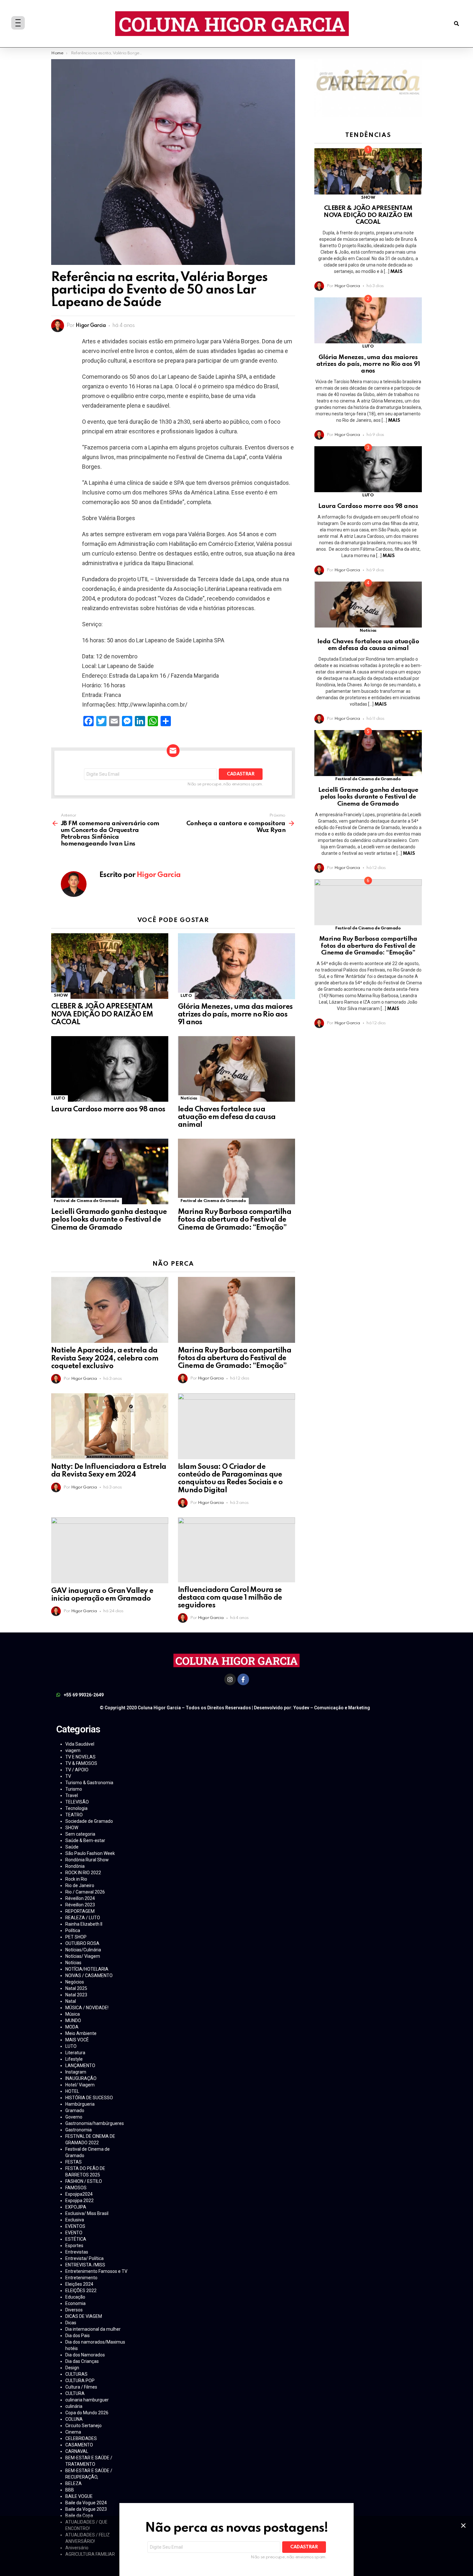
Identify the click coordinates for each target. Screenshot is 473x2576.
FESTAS (74, 2162)
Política (73, 1930)
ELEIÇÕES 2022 (81, 2291)
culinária (74, 2406)
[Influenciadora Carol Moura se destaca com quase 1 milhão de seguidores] (236, 1550)
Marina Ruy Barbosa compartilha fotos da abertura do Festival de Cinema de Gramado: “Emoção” (235, 1220)
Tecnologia (76, 1808)
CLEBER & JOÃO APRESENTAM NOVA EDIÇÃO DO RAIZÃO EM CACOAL (102, 1014)
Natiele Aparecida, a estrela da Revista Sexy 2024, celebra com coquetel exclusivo (105, 1358)
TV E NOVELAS (80, 1757)
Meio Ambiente (81, 2033)
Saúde (72, 1847)
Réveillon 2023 (80, 1905)
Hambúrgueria (80, 2104)
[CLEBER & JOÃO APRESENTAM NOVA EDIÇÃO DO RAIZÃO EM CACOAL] (110, 966)
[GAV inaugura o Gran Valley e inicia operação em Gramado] (110, 1550)
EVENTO (74, 2233)
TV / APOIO (77, 1770)
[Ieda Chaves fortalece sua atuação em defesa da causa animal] (236, 1069)
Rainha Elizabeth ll (84, 1924)
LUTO (186, 996)
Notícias (189, 1098)
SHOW (61, 995)
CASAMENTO (79, 2445)
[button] (456, 24)
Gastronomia (79, 2130)
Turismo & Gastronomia (89, 1783)
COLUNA (74, 2419)
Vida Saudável (80, 1744)
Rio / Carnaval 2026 (85, 1892)
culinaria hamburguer (87, 2400)
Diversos (74, 2310)
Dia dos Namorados (85, 2355)
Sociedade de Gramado (89, 1821)
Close (463, 2526)
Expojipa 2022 (79, 2201)
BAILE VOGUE (79, 2496)
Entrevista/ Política (84, 2258)
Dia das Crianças (82, 2361)
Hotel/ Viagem (80, 2085)
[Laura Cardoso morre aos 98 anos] (110, 1069)
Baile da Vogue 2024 (86, 2503)
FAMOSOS (76, 2188)
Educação (75, 2297)
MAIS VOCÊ (77, 2040)
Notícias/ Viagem (83, 1956)
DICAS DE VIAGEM (84, 2316)
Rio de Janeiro (80, 1885)
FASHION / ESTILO (84, 2181)
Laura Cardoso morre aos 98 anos (108, 1109)
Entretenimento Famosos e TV (96, 2271)
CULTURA (75, 2393)
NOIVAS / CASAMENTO (89, 1975)
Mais (396, 272)
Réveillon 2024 (80, 1898)
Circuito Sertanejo (83, 2426)
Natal (71, 2001)
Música (73, 2014)
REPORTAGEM (80, 1911)
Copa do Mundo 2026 (87, 2413)
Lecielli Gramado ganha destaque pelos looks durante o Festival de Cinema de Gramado (109, 1220)
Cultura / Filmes (81, 2387)
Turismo (74, 1789)
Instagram (76, 2072)
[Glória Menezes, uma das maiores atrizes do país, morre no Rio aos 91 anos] (236, 966)
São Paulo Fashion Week (90, 1853)
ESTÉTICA (76, 2239)
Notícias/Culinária (83, 1950)
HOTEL (72, 2091)
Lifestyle (74, 2059)
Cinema (73, 2432)
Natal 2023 (76, 1995)
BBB (70, 2490)
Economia (75, 2303)
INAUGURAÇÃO (81, 2078)
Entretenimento (81, 2278)
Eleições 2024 (79, 2284)
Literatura (75, 2053)
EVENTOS (75, 2226)
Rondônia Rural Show (87, 1860)
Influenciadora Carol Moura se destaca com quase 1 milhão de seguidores (230, 1598)
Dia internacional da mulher (93, 2329)
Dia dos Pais (78, 2336)
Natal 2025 (76, 1988)
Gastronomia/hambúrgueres (95, 2123)
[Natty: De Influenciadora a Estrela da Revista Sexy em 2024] (110, 1426)
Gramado (75, 2111)
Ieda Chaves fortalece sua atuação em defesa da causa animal (227, 1117)
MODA (72, 2027)
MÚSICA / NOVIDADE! (87, 2008)
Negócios (75, 1982)
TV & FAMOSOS (81, 1763)
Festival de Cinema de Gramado (87, 1201)
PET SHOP (76, 1937)
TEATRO (74, 1815)
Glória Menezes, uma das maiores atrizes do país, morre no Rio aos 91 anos (235, 1015)
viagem (73, 1750)
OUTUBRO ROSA (82, 1943)
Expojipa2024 (79, 2194)
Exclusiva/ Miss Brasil (87, 2213)
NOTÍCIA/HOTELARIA (87, 1969)
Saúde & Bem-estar (85, 1840)
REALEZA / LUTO (83, 1918)
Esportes (74, 2246)
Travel (72, 1795)
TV (68, 1776)
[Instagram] (230, 1679)
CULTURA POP (80, 2381)
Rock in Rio (76, 1879)
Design (72, 2368)
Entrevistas (77, 2252)
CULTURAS (76, 2374)
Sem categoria (80, 1834)
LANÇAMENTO (80, 2065)
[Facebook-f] (243, 1679)
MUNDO (73, 2020)
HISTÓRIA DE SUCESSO (89, 2098)
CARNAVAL (77, 2451)
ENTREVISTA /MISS (85, 2265)
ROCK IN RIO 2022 (83, 1873)
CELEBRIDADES (81, 2438)
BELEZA (74, 2483)
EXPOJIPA (76, 2207)
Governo (74, 2117)
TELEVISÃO (77, 1802)
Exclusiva (75, 2220)
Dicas (71, 2323)
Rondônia (75, 1866)
